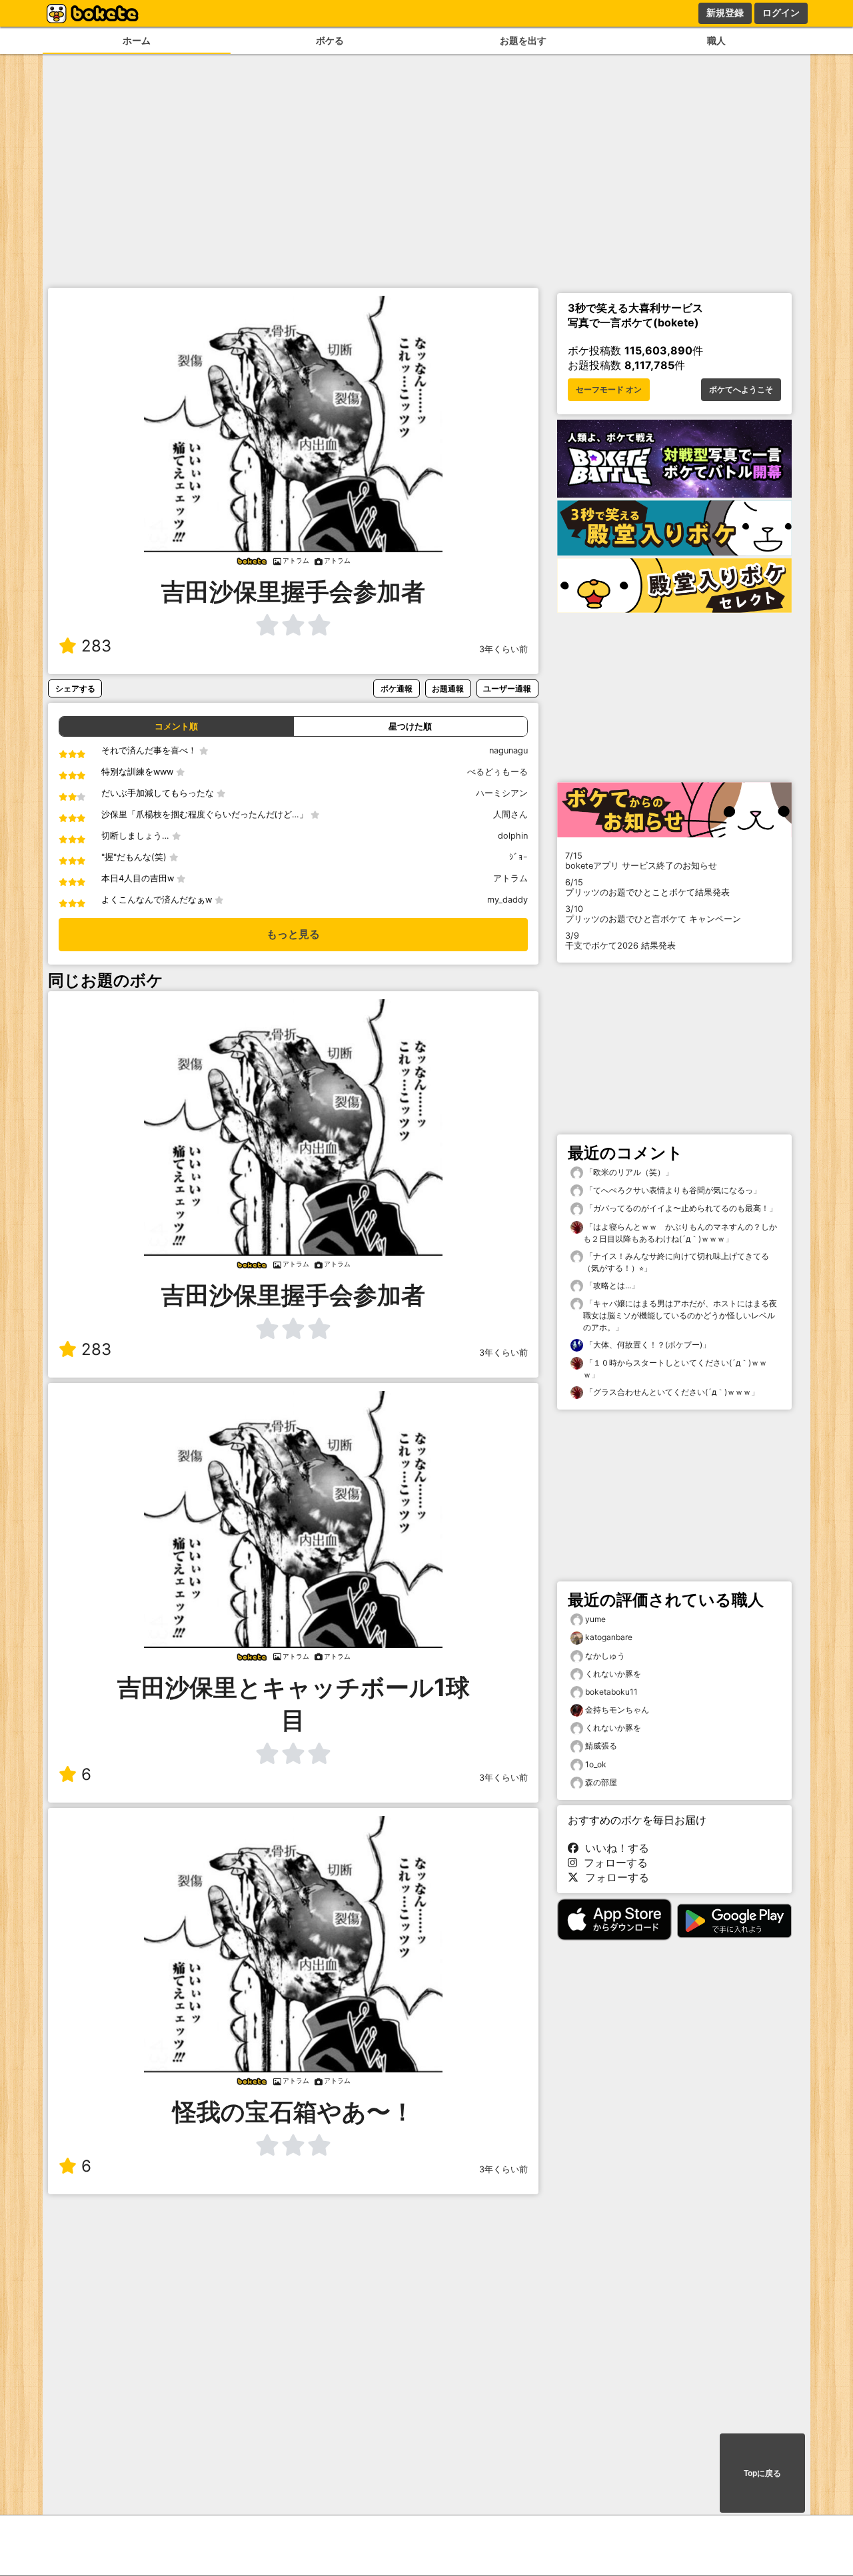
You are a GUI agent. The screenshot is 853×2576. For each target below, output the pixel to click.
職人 (716, 40)
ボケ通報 (397, 688)
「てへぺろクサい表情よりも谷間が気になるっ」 (672, 1190)
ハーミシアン (502, 793)
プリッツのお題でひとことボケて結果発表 (647, 887)
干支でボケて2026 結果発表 (620, 941)
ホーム (137, 40)
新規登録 (725, 13)
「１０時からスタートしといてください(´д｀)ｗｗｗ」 (675, 1369)
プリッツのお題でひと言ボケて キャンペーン (653, 914)
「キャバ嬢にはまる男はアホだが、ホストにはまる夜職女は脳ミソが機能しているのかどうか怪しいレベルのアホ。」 (680, 1315)
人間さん (510, 814)
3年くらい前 (503, 649)
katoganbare (609, 1637)
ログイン (781, 13)
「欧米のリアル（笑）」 (628, 1172)
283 (96, 646)
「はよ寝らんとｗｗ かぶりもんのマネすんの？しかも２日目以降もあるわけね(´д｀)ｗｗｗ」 (680, 1233)
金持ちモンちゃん (617, 1710)
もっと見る (293, 934)
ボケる (330, 40)
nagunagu (508, 750)
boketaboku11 (611, 1692)
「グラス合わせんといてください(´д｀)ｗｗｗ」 (671, 1392)
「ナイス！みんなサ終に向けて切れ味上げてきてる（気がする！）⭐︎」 (676, 1262)
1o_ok (596, 1764)
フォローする (612, 1863)
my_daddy (507, 900)
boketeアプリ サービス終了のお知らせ (641, 861)
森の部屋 (601, 1782)
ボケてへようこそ (741, 390)
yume (595, 1619)
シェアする (75, 688)
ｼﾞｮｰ (518, 857)
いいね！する (614, 1848)
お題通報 (448, 688)
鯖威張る (601, 1746)
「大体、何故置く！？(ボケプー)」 (647, 1345)
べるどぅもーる (497, 772)
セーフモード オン (609, 390)
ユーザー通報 (507, 688)
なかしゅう (605, 1656)
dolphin (513, 836)
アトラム (510, 878)
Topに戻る (762, 2473)
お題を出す (523, 40)
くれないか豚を (613, 1674)
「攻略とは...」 (611, 1285)
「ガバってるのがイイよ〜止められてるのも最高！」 (680, 1208)
